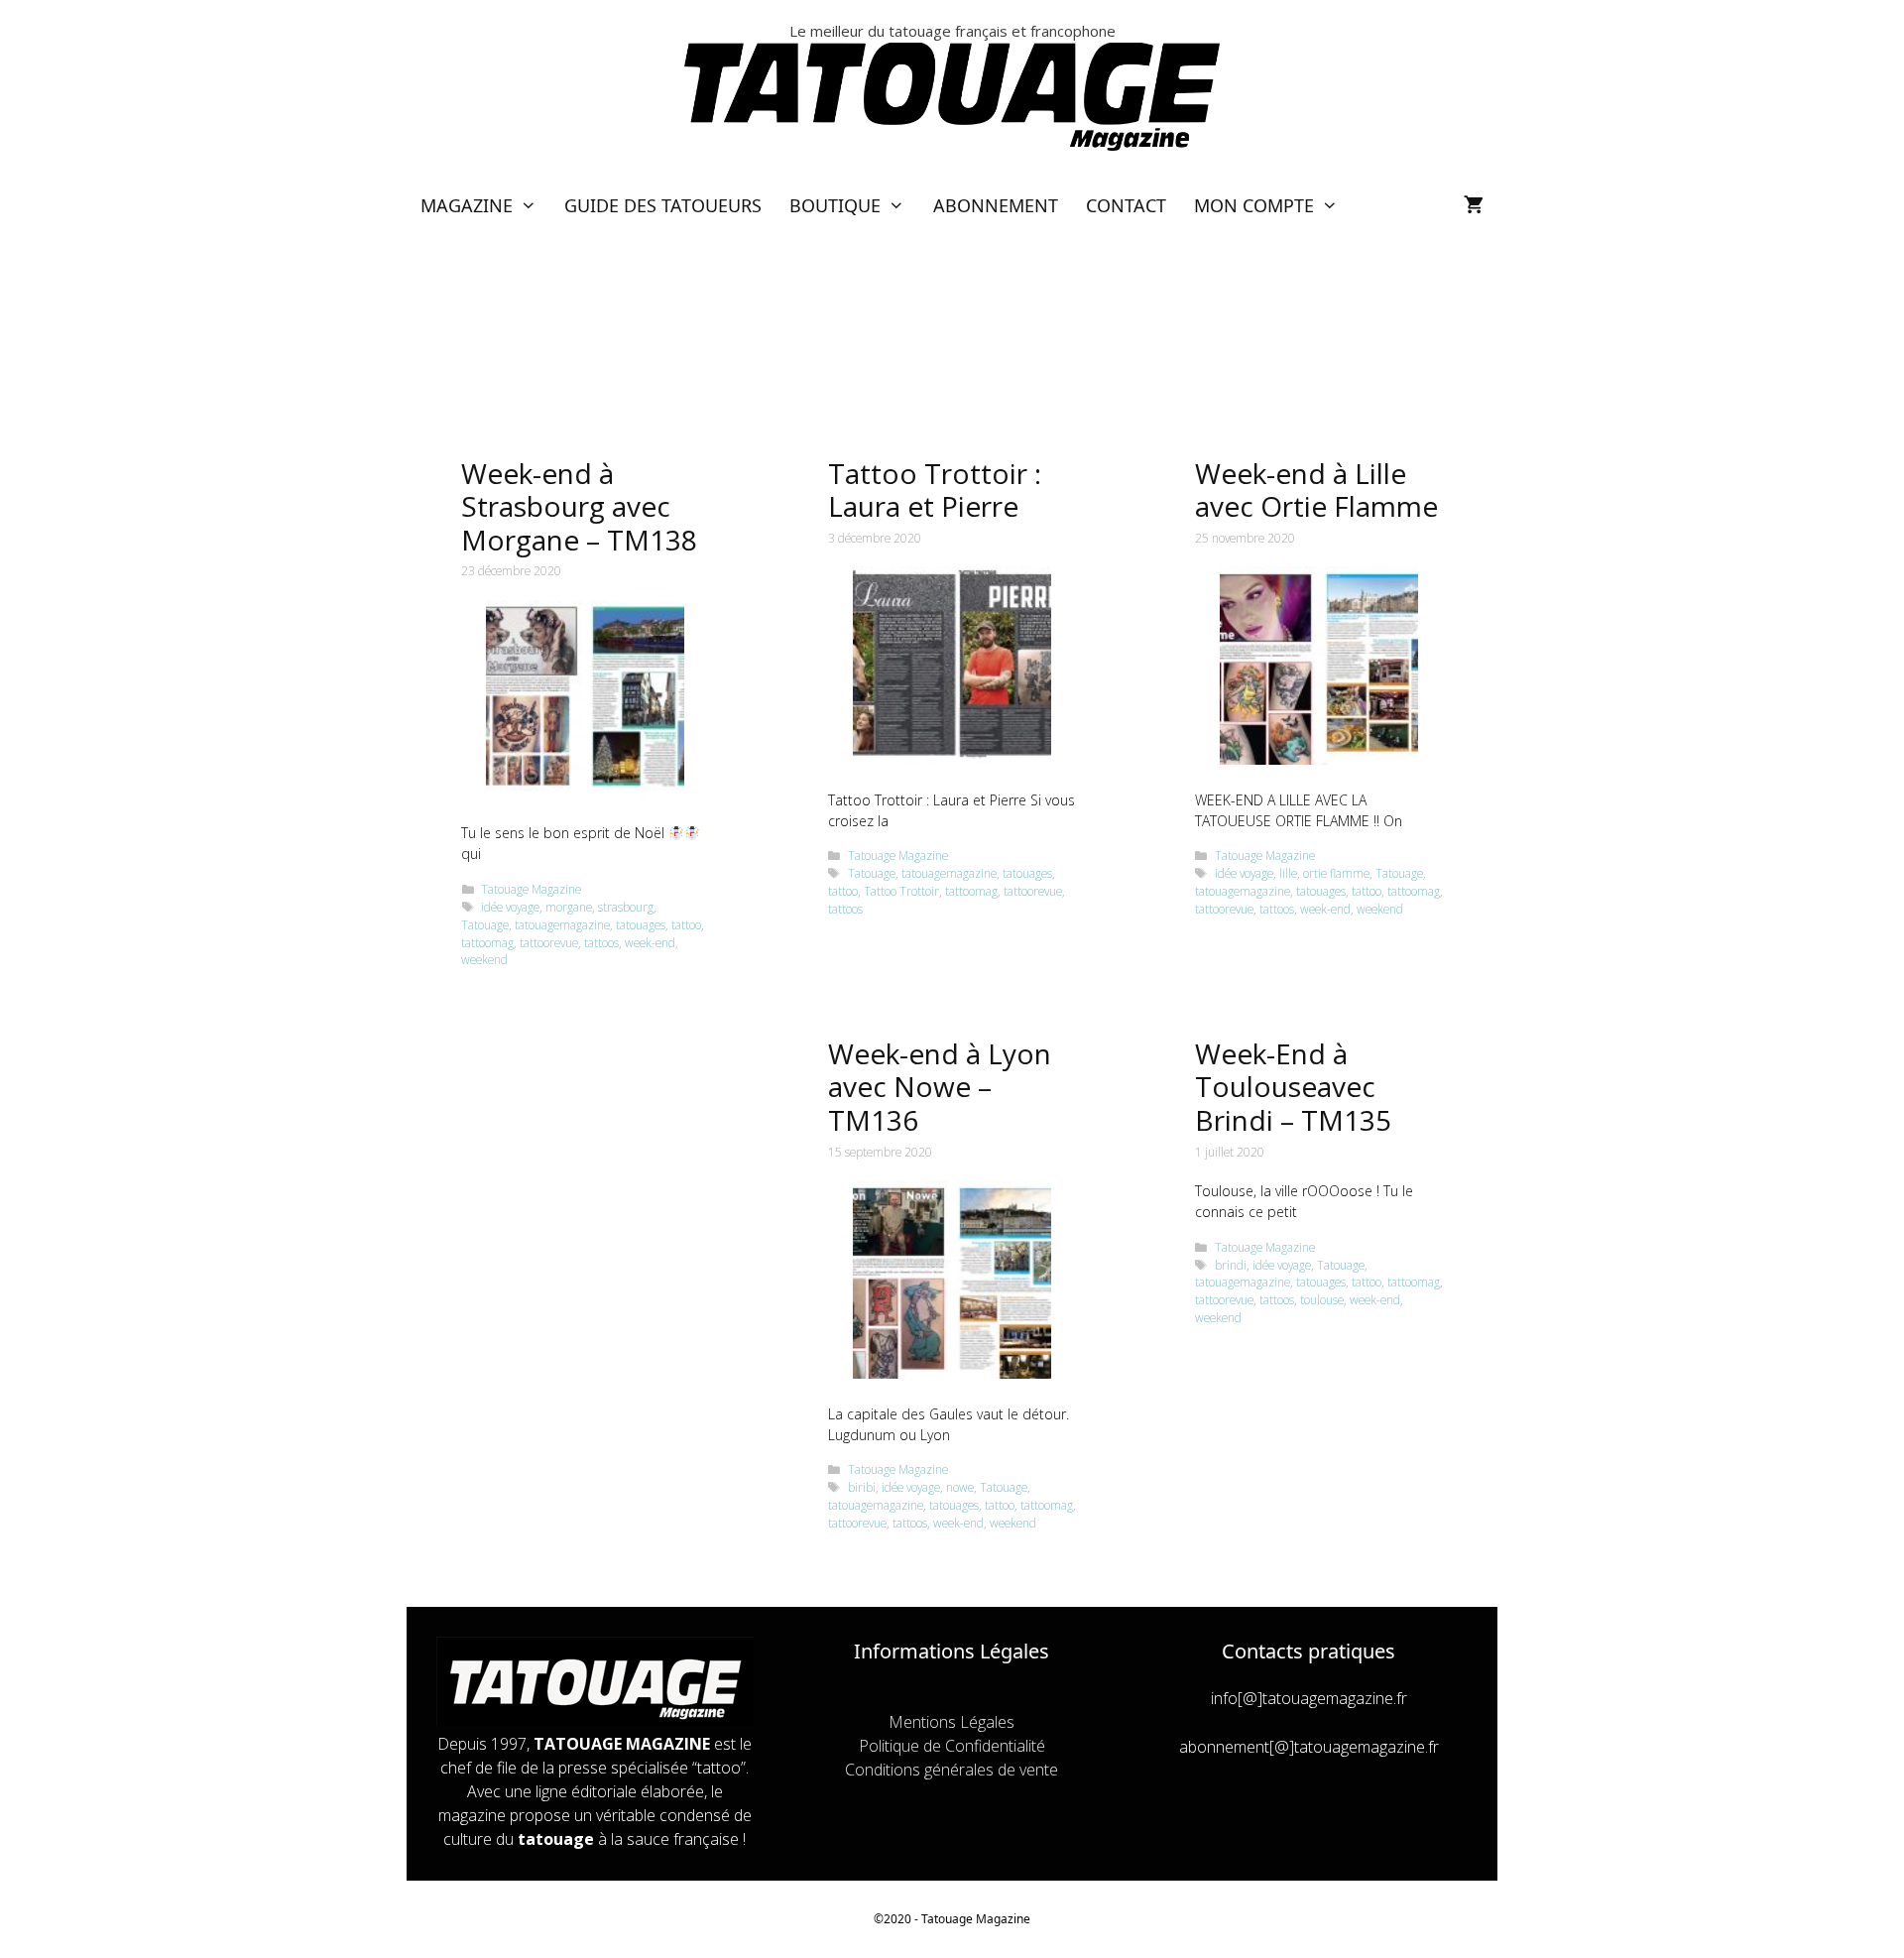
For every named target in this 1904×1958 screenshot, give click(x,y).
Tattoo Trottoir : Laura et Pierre (935, 490)
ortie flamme (1336, 873)
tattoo (686, 924)
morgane (569, 907)
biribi (862, 1487)
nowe (960, 1487)
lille (1288, 873)
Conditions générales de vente (952, 1770)
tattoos (601, 942)
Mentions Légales (952, 1722)
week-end (650, 942)
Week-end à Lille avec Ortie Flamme (1316, 490)
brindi (1231, 1265)
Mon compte (1254, 205)
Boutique (835, 205)
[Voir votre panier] (1474, 206)
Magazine (467, 205)
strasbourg (626, 907)
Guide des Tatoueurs (663, 205)
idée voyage (510, 907)
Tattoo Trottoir (901, 891)
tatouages (641, 924)
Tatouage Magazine (531, 889)
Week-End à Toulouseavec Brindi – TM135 (1293, 1087)
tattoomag (487, 942)
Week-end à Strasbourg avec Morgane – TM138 (579, 506)
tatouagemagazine (562, 924)
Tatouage (485, 924)
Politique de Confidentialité (952, 1746)
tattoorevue (549, 942)
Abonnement (996, 205)
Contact (1126, 205)
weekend (484, 959)
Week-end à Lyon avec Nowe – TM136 (940, 1087)
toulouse (1322, 1299)
